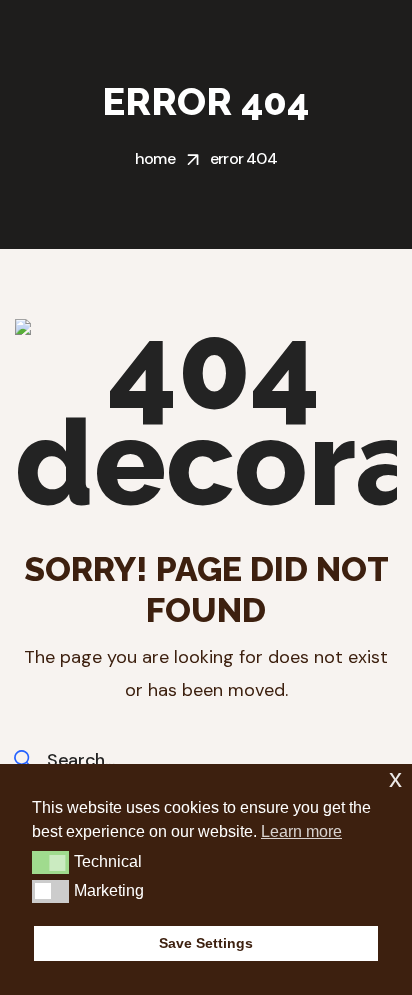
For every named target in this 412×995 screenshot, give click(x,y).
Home (155, 158)
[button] (50, 862)
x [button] (395, 778)
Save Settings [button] (206, 943)
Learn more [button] (301, 831)
